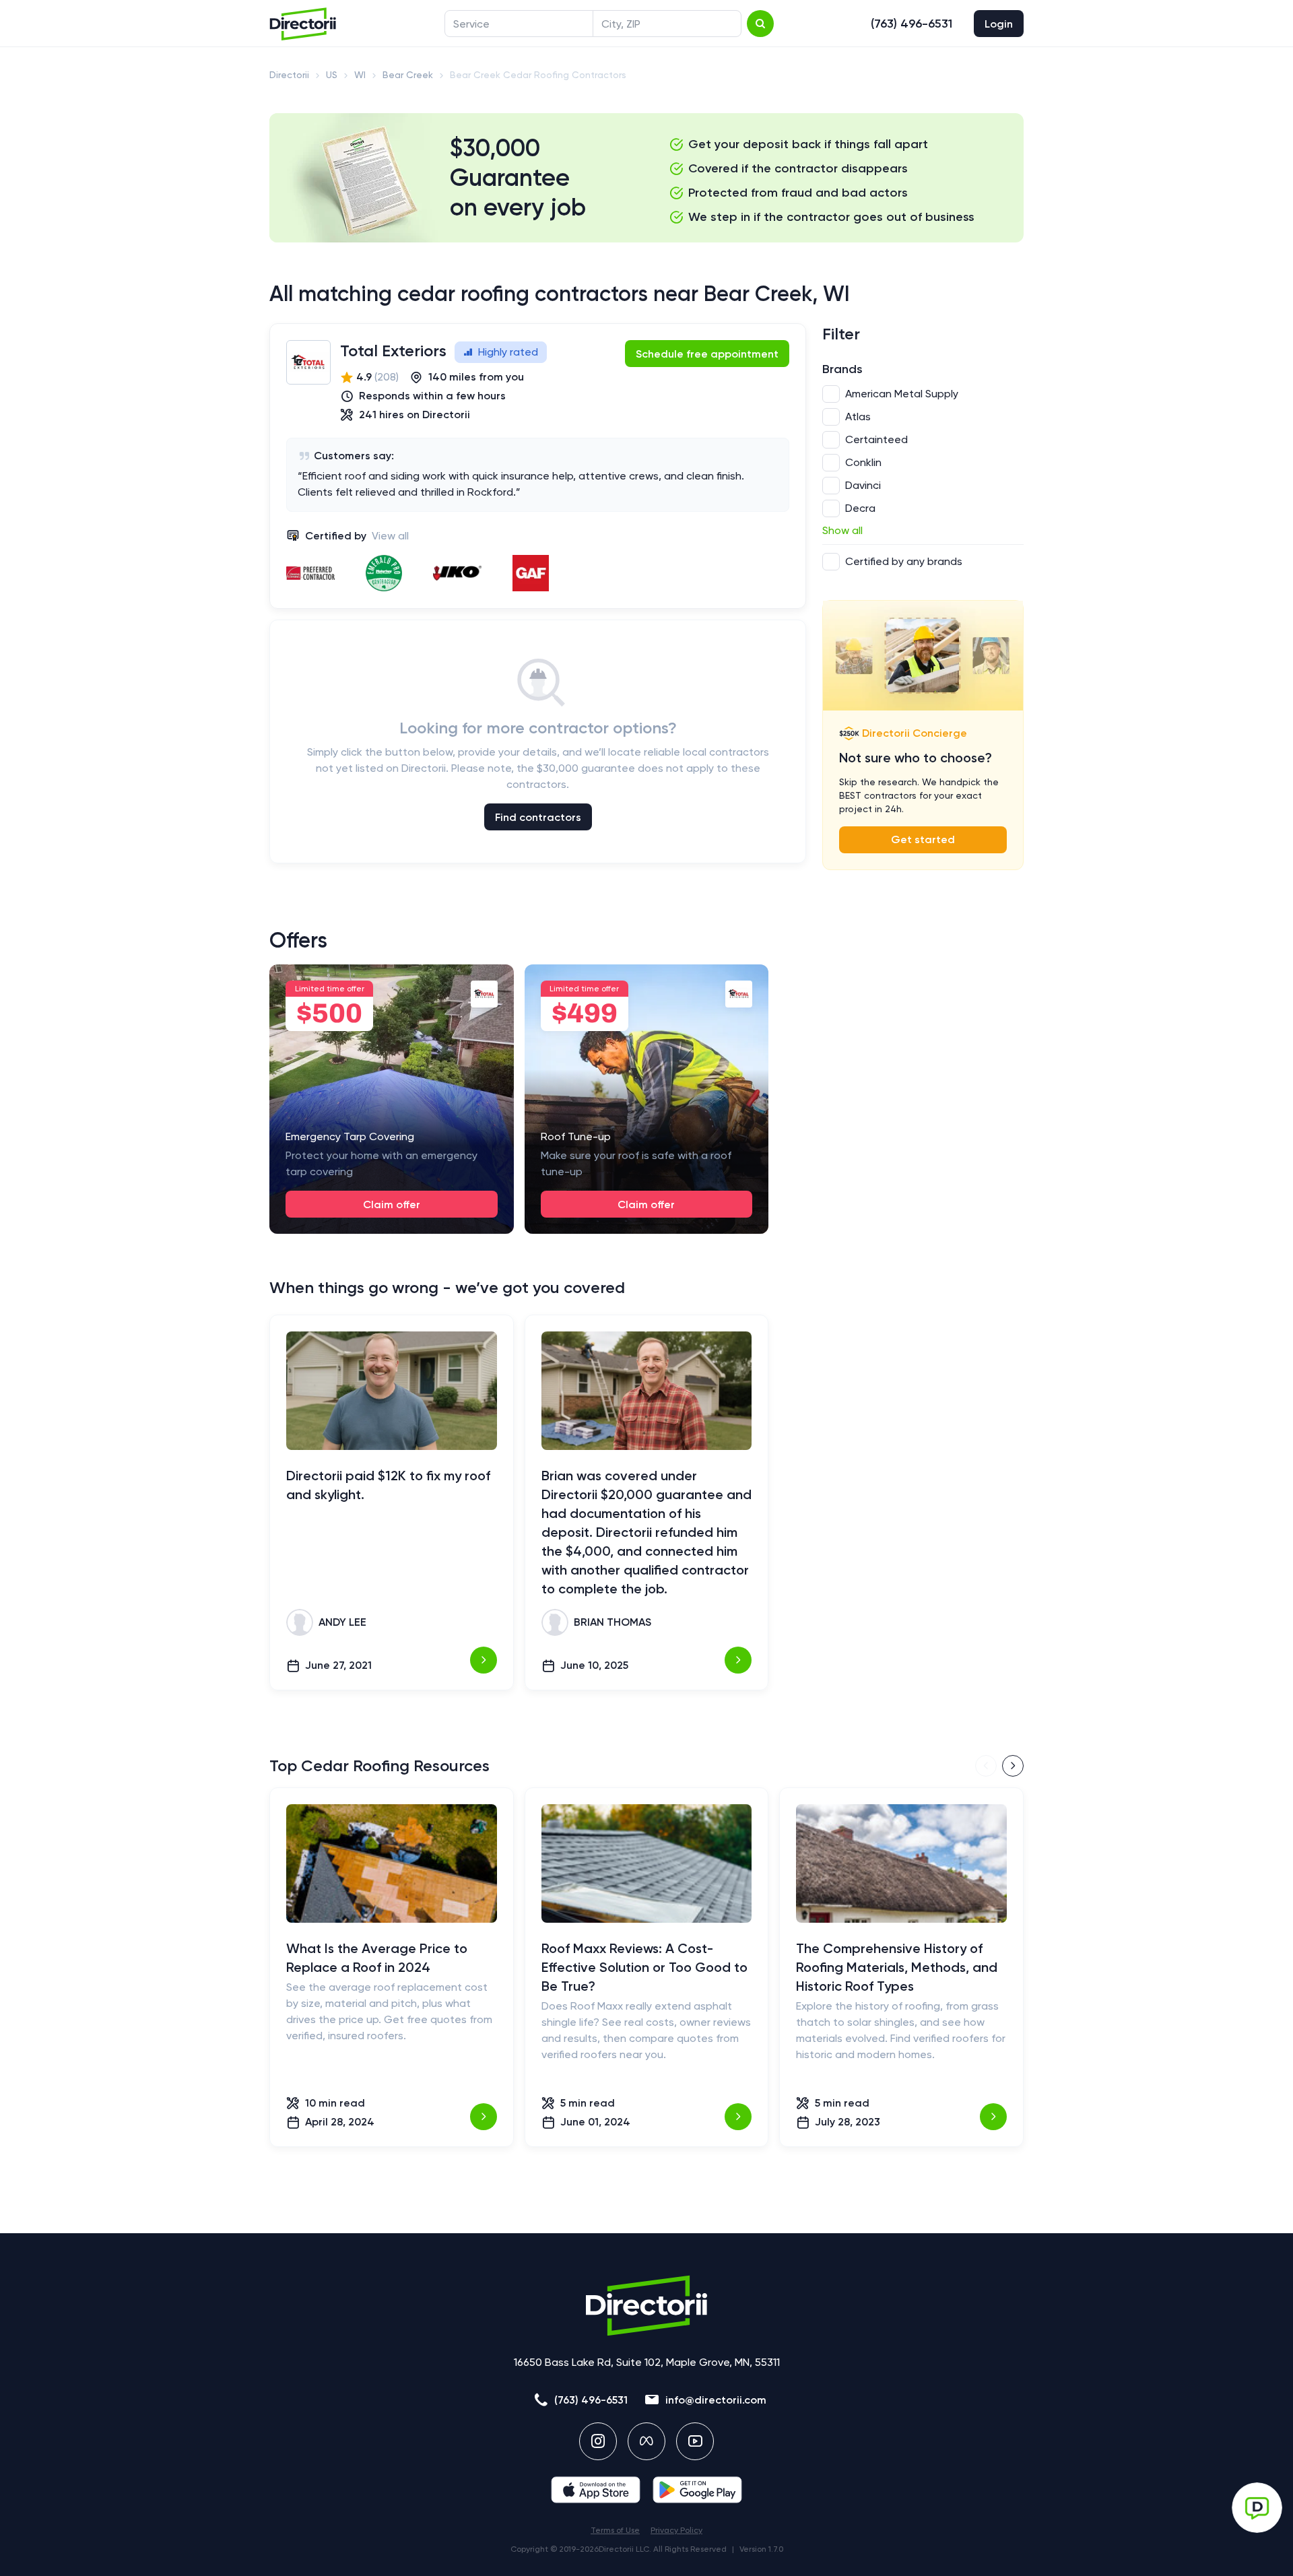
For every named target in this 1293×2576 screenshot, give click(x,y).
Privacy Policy (676, 2530)
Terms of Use (615, 2530)
